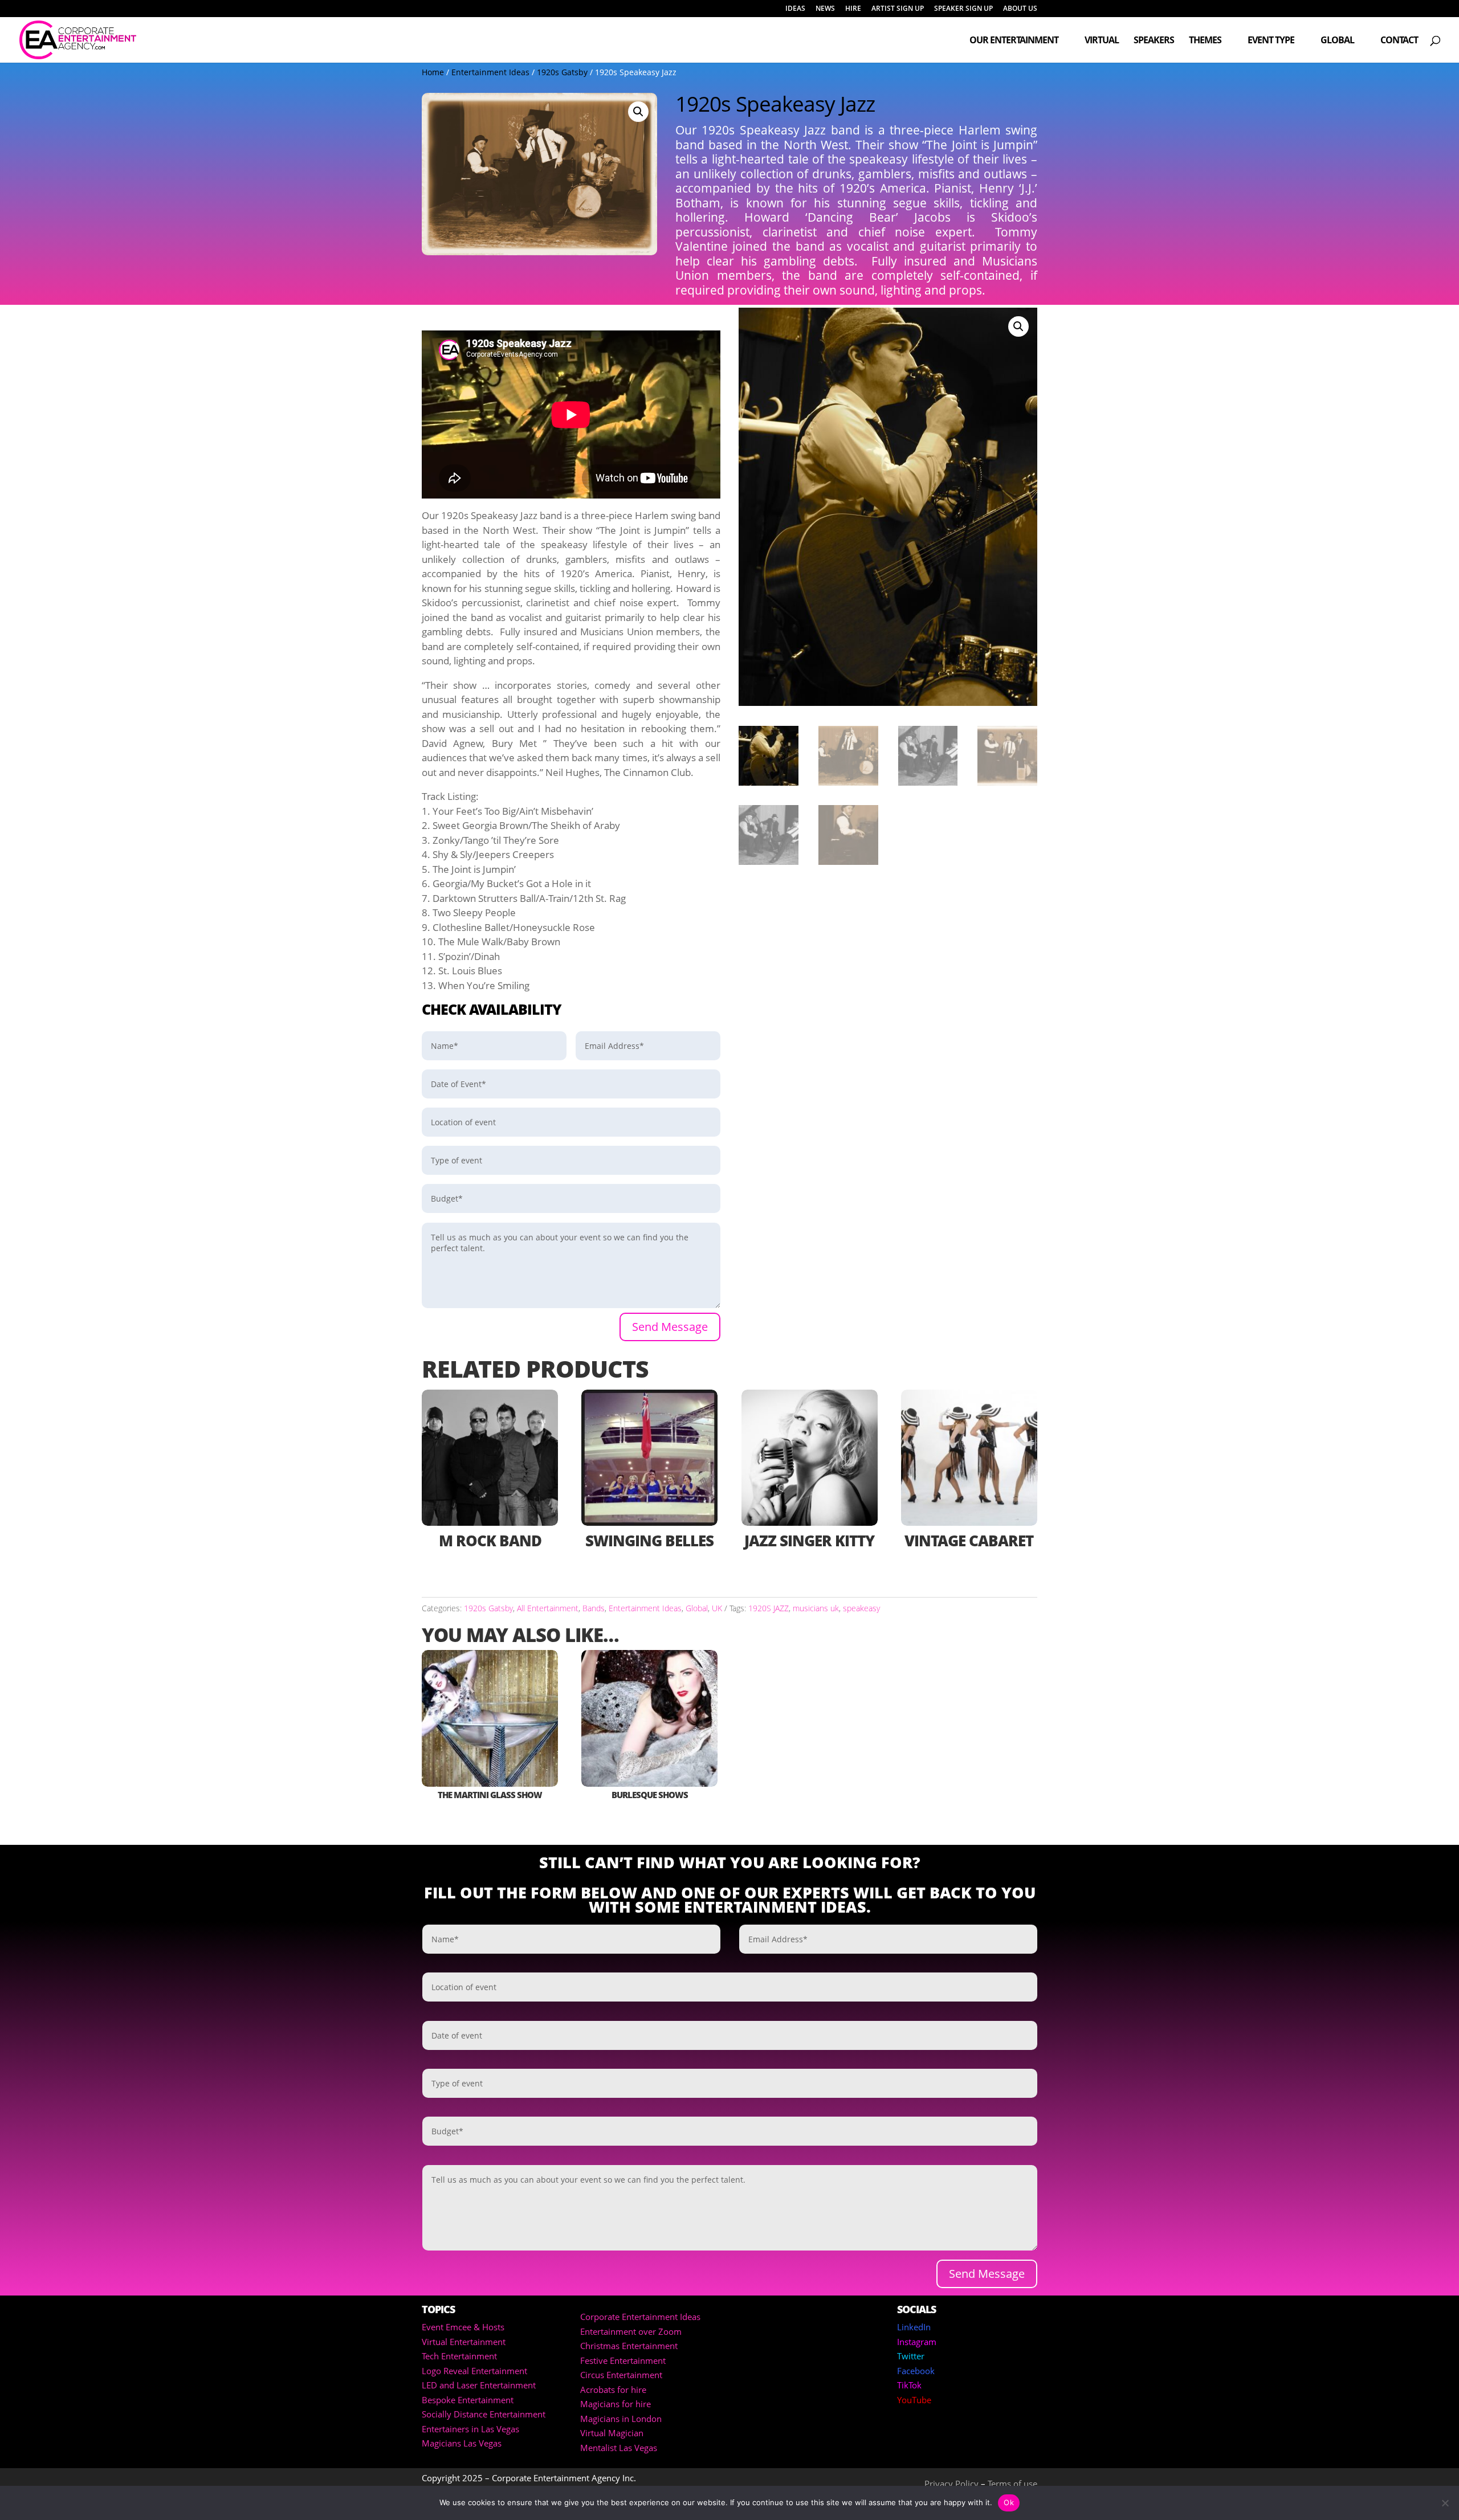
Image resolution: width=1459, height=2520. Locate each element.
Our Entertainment (1014, 41)
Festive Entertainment (623, 2360)
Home (433, 72)
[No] (1445, 2503)
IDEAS (795, 9)
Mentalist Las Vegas (619, 2448)
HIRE (853, 9)
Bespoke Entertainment (468, 2400)
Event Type (1271, 41)
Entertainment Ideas (490, 72)
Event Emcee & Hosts (463, 2327)
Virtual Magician (612, 2433)
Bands (594, 1608)
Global (1337, 41)
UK (717, 1608)
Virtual (1102, 41)
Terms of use (1012, 2484)
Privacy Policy (951, 2484)
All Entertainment (548, 1608)
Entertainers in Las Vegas (470, 2429)
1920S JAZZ (769, 1608)
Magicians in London (621, 2419)
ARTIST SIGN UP (898, 9)
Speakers (1154, 41)
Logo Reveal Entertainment (474, 2371)
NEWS (825, 9)
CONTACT (1399, 41)
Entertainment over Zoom (631, 2331)
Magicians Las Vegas (462, 2443)
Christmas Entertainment (629, 2346)
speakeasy (861, 1608)
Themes (1205, 41)
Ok (1009, 2502)
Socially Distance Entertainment (484, 2414)
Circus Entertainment (621, 2375)
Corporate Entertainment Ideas (640, 2317)
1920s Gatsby (562, 72)
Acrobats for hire (613, 2390)
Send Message (670, 1327)
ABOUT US (1020, 9)
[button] (638, 112)
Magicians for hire (616, 2404)
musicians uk (816, 1608)
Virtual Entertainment (464, 2342)
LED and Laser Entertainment (479, 2385)
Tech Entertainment (459, 2356)
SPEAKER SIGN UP (963, 9)
